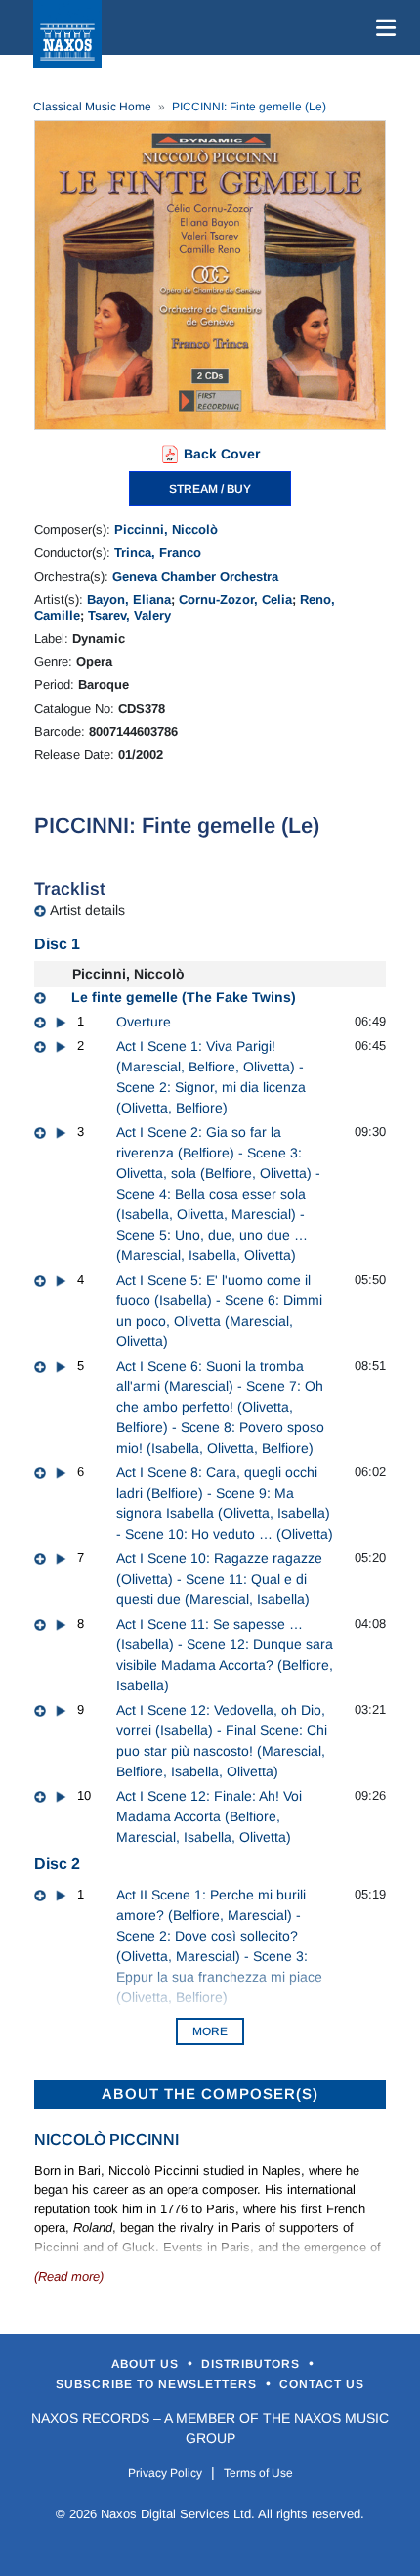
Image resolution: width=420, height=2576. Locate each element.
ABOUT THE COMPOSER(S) (210, 2094)
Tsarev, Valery (129, 615)
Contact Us (322, 2384)
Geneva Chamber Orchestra (195, 576)
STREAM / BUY (210, 489)
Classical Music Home (92, 107)
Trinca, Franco (158, 553)
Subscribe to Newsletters (158, 2384)
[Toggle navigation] (382, 27)
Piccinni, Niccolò (166, 529)
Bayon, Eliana (129, 600)
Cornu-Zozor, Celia (235, 600)
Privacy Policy (165, 2473)
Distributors (252, 2364)
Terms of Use (258, 2473)
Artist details (87, 910)
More (210, 2031)
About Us (147, 2364)
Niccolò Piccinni (106, 2139)
